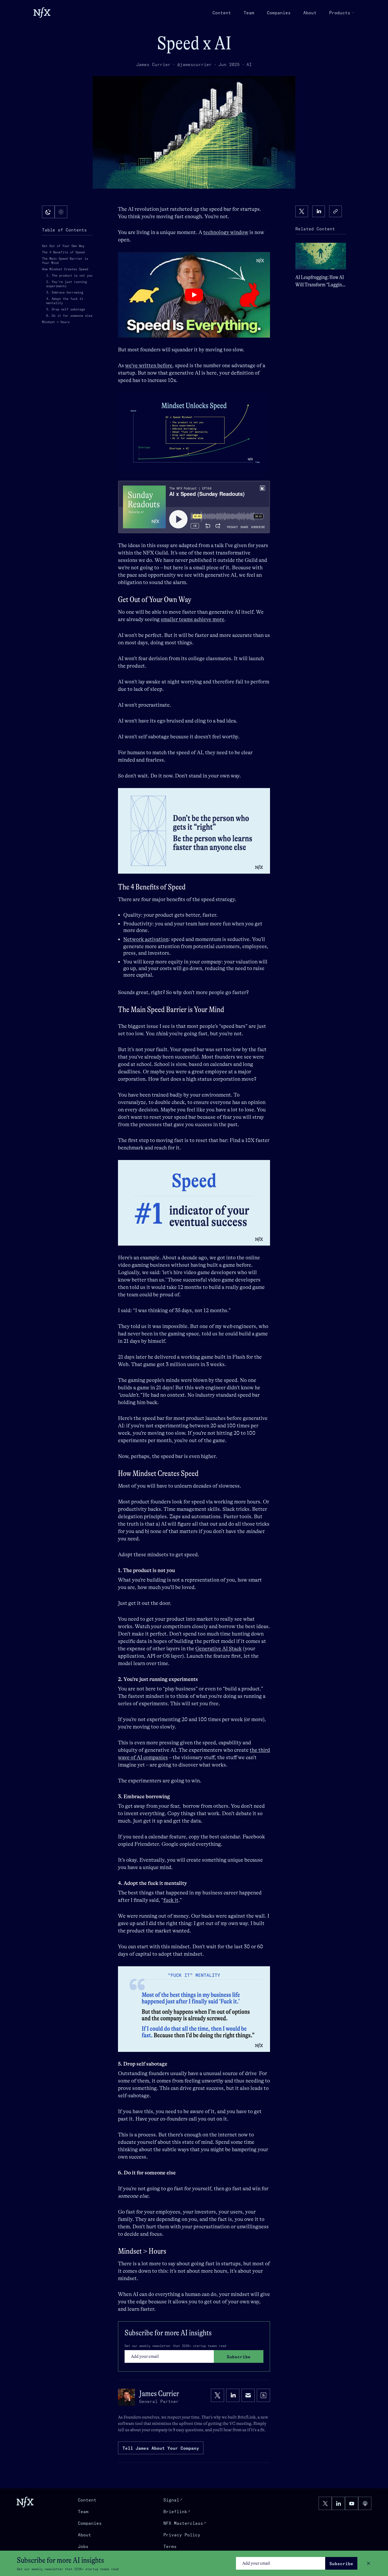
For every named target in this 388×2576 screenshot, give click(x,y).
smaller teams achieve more (193, 619)
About (310, 13)
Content (222, 13)
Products (340, 13)
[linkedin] (319, 211)
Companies (279, 13)
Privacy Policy (182, 2535)
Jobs (83, 2546)
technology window (226, 232)
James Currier (153, 64)
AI (249, 64)
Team (249, 13)
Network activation (146, 939)
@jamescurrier (195, 64)
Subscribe (341, 2564)
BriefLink (247, 2417)
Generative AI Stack (219, 1649)
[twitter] (302, 211)
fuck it (171, 1900)
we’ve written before (149, 365)
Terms (170, 2546)
